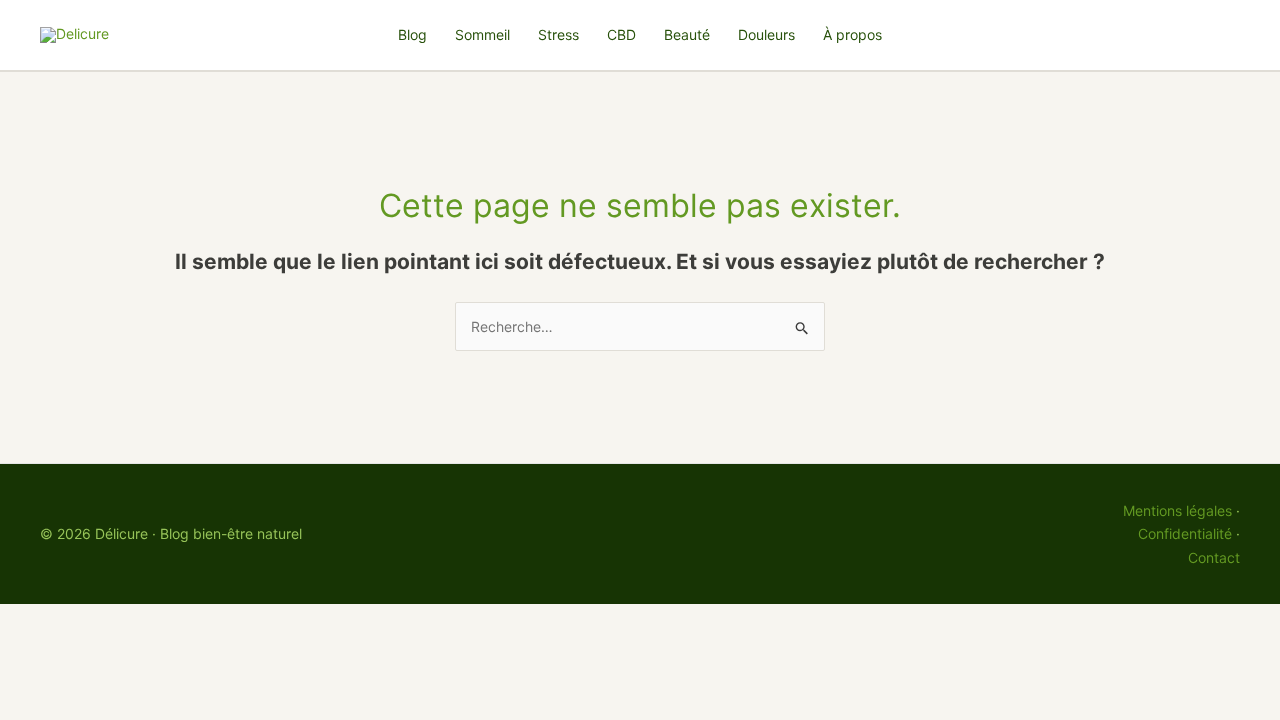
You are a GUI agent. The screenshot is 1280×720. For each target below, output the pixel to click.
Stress (558, 34)
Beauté (687, 34)
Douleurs (766, 34)
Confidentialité (1185, 533)
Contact (1214, 557)
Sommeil (482, 34)
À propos (852, 34)
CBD (621, 34)
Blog (412, 34)
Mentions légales (1177, 510)
